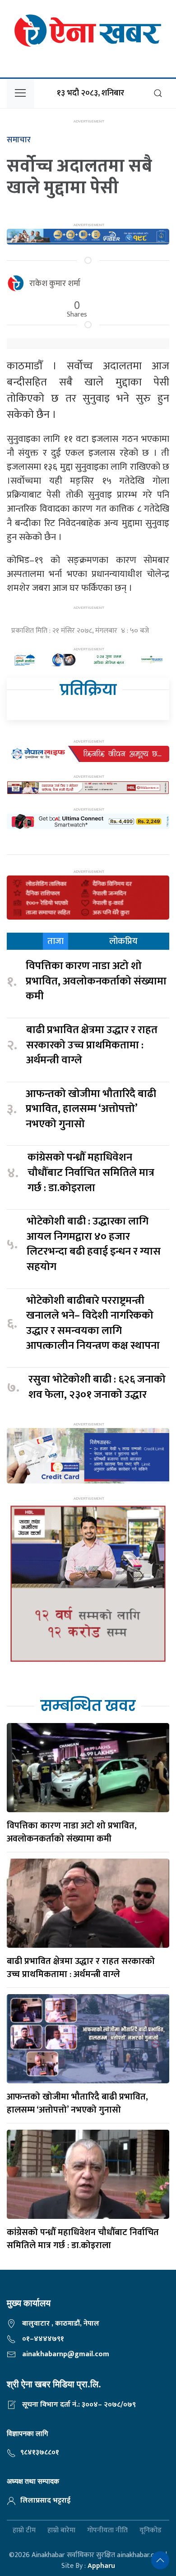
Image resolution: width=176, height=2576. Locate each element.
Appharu (101, 2566)
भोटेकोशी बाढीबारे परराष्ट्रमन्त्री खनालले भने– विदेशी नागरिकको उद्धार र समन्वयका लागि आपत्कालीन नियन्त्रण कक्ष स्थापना (93, 1324)
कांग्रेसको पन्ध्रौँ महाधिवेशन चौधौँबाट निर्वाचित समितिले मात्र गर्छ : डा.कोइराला (91, 1173)
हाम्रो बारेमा (61, 2531)
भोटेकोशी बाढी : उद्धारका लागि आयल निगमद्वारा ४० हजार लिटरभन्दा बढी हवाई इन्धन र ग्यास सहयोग (94, 1244)
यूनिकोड (151, 2531)
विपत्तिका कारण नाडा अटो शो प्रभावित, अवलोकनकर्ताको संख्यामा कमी (96, 982)
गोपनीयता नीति (107, 2531)
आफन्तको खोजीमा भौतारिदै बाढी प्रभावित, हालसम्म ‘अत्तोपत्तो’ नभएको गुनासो (91, 1109)
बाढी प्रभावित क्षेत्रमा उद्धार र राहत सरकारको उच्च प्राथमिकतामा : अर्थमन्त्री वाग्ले (92, 1045)
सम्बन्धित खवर (88, 1706)
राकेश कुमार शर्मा (55, 284)
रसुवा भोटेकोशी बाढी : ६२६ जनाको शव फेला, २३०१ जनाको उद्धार (97, 1387)
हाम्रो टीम (24, 2531)
